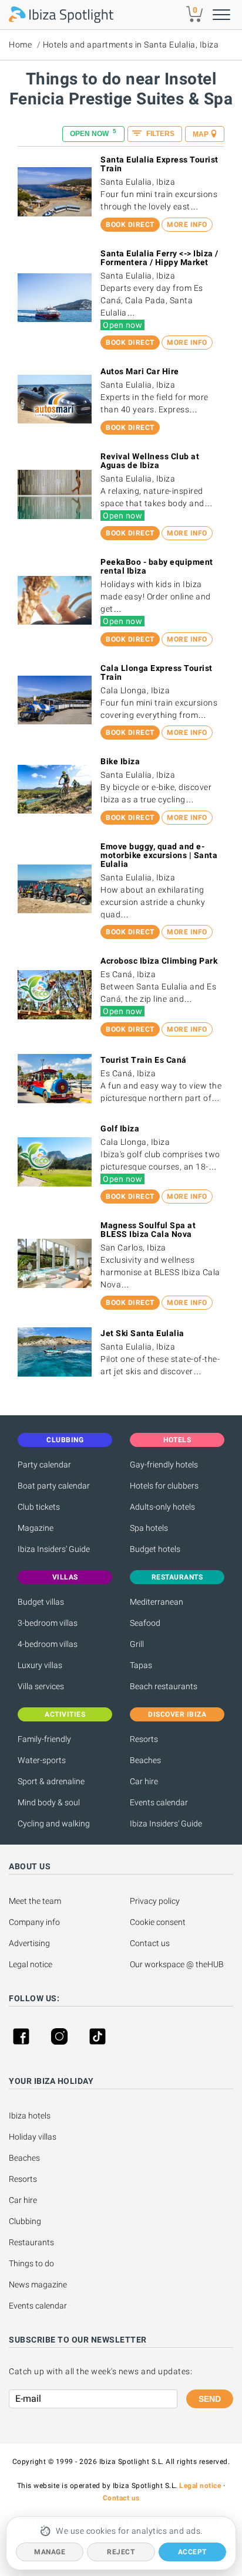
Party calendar (44, 1465)
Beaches (145, 1760)
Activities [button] (65, 1714)
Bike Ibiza (120, 761)
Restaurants (31, 2242)
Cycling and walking (54, 1823)
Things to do (31, 2263)
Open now (93, 133)
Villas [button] (65, 1577)
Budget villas (41, 1602)
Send (210, 2399)
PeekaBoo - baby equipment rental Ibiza (157, 566)
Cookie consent (158, 1922)
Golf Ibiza (120, 1128)
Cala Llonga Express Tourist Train (157, 672)
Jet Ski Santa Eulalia (142, 1333)
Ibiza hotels (30, 2116)
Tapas (141, 1665)
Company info (34, 1922)
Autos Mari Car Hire (140, 371)
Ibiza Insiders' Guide (54, 1549)
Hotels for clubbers (164, 1486)
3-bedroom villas (48, 1623)
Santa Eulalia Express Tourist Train (159, 164)
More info (187, 225)
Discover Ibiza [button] (177, 1714)
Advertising (29, 1943)
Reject (121, 2552)
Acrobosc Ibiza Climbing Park (159, 961)
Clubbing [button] (65, 1440)
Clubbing (25, 2221)
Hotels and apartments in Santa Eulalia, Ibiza (131, 45)
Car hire (144, 1781)
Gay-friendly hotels (164, 1465)
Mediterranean (157, 1602)
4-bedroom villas (48, 1644)
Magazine (36, 1528)
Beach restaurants (164, 1686)
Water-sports (42, 1760)
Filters (159, 134)
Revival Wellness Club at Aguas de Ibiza (150, 461)
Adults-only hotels (162, 1507)
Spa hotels (149, 1528)
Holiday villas (33, 2137)
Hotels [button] (177, 1440)
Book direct (130, 225)
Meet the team (35, 1901)
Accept (192, 2552)
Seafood (145, 1623)
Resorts (144, 1739)
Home (20, 45)
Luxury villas (40, 1665)
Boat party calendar (54, 1486)
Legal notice (31, 1964)
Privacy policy (155, 1901)
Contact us (150, 1943)
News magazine (38, 2284)
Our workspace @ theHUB (177, 1964)
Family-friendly (44, 1739)
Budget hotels (155, 1549)
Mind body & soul (49, 1802)
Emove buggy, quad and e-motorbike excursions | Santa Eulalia (159, 855)
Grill (137, 1644)
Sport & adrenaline (51, 1781)
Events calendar (159, 1802)
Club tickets (39, 1507)
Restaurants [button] (177, 1577)
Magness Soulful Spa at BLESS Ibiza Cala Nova (148, 1230)
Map (201, 134)
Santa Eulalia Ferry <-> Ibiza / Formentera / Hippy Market (159, 258)
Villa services (41, 1686)
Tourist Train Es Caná (144, 1060)
